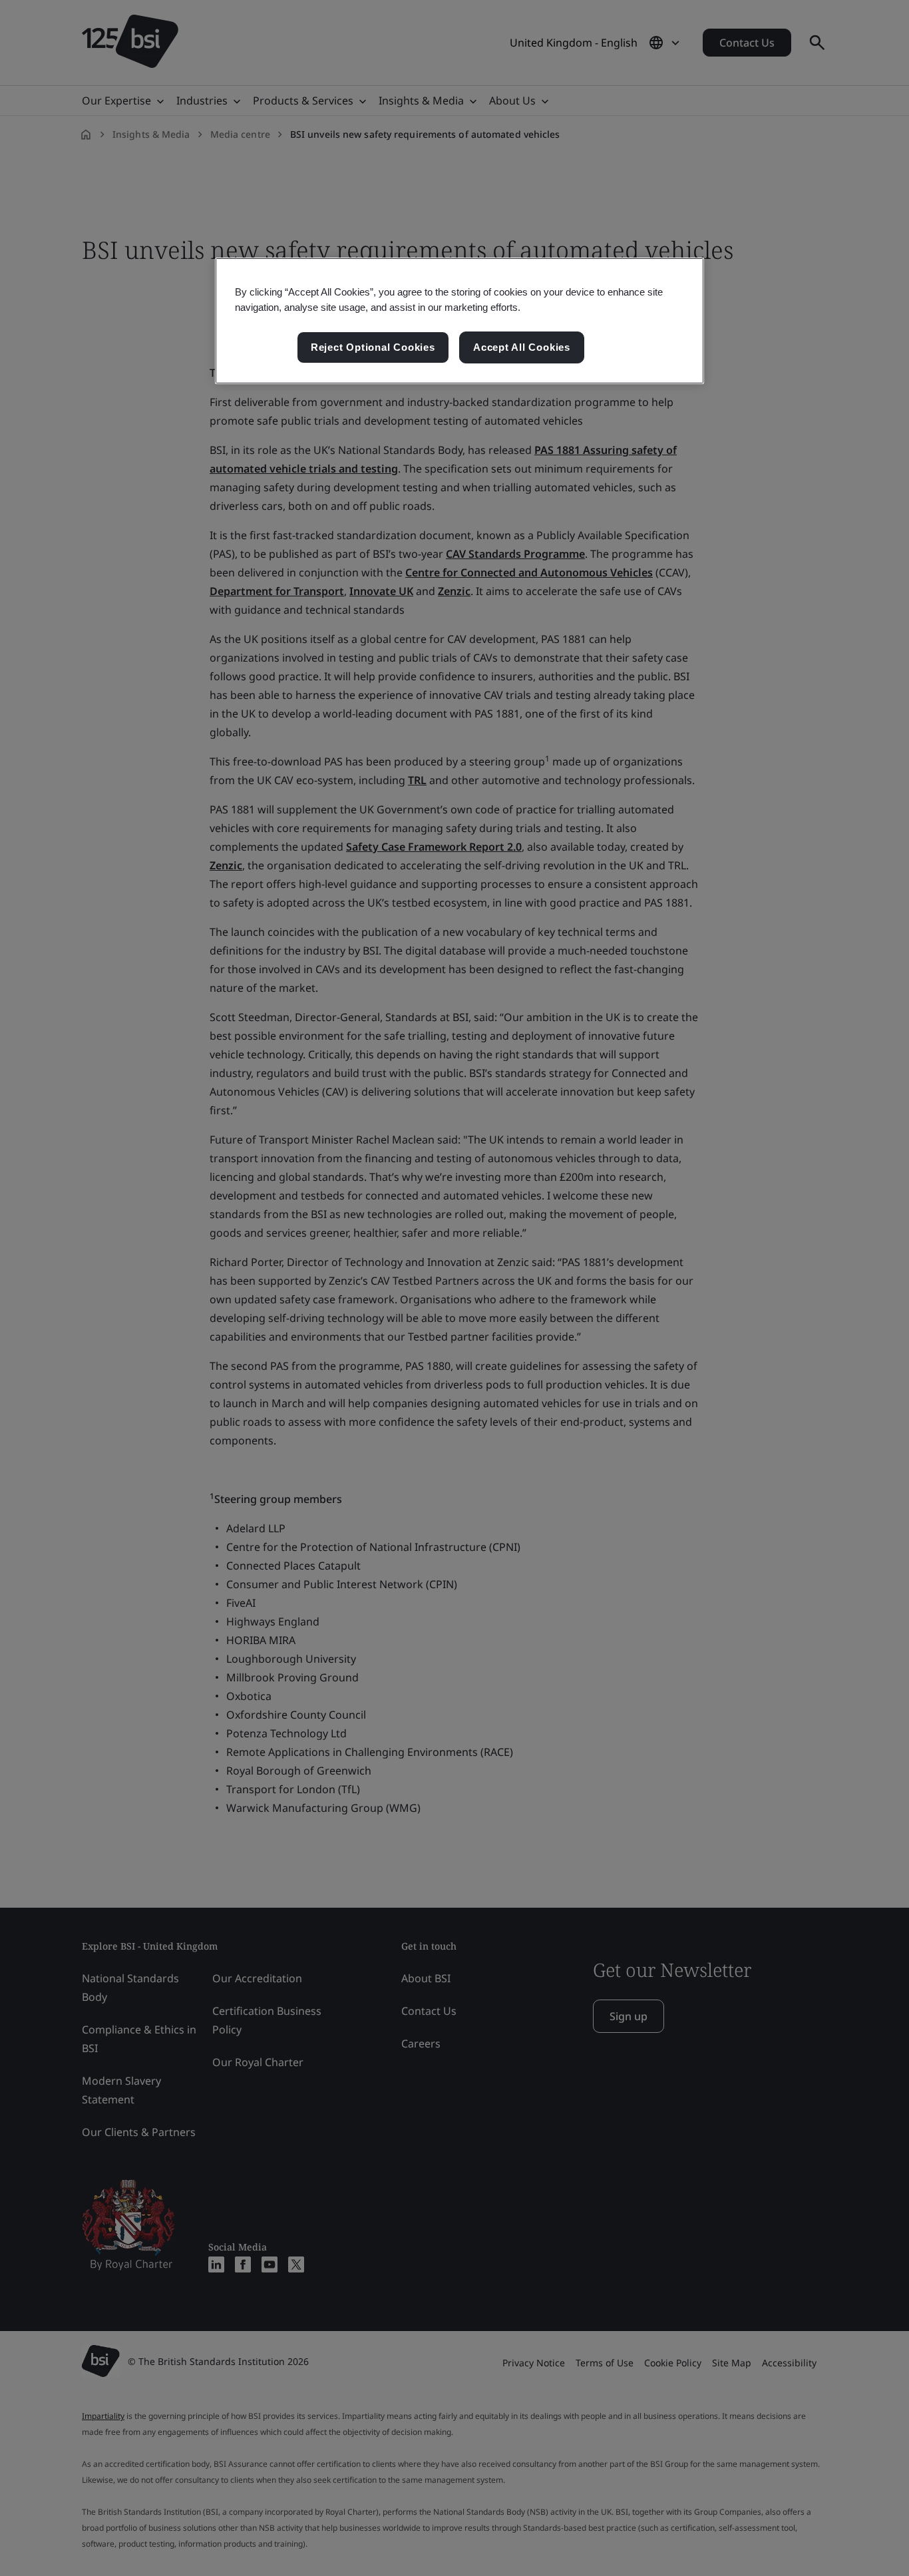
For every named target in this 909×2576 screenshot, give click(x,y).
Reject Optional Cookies (373, 347)
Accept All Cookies (522, 347)
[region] (459, 321)
